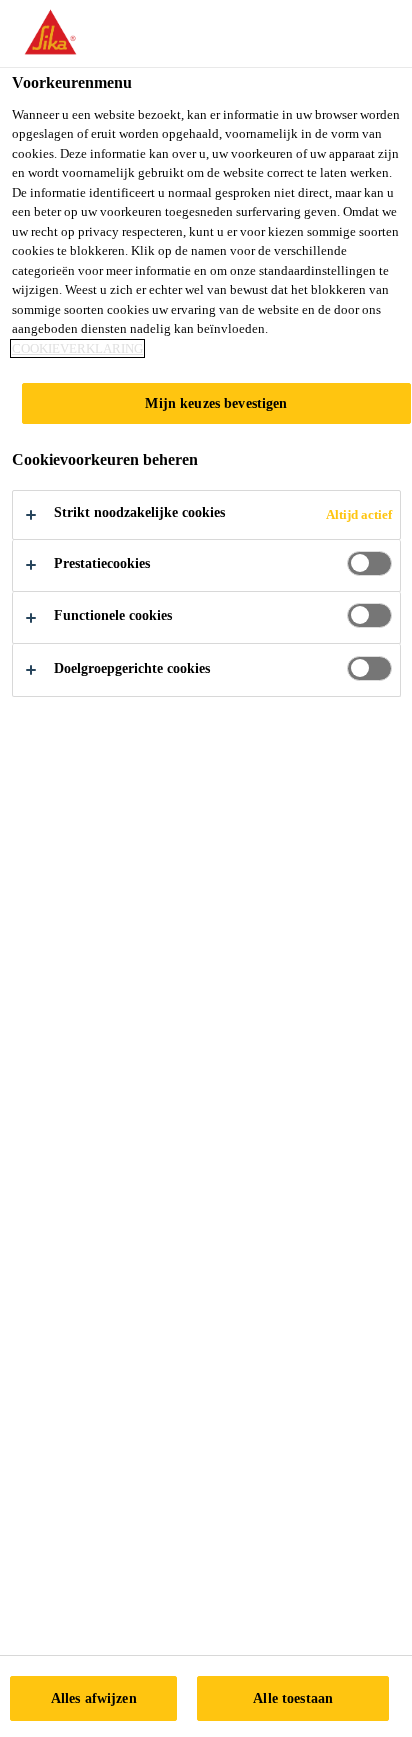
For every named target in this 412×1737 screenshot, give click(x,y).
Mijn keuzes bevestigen (216, 403)
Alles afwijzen (94, 1698)
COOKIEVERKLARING (77, 348)
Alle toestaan (293, 1698)
